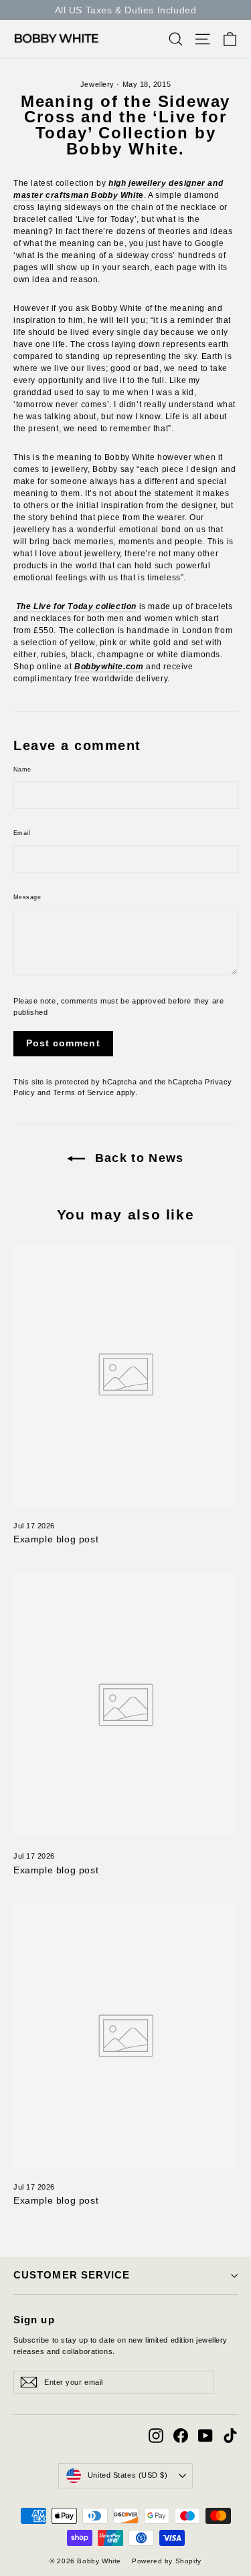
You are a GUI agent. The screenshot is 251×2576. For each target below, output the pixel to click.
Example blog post (56, 1539)
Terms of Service (84, 1092)
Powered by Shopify (167, 2561)
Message (27, 897)
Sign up (34, 2320)
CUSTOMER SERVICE (72, 2275)
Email (22, 833)
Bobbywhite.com (109, 667)
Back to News (137, 1158)
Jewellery (97, 84)
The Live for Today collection (76, 606)
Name (22, 770)
